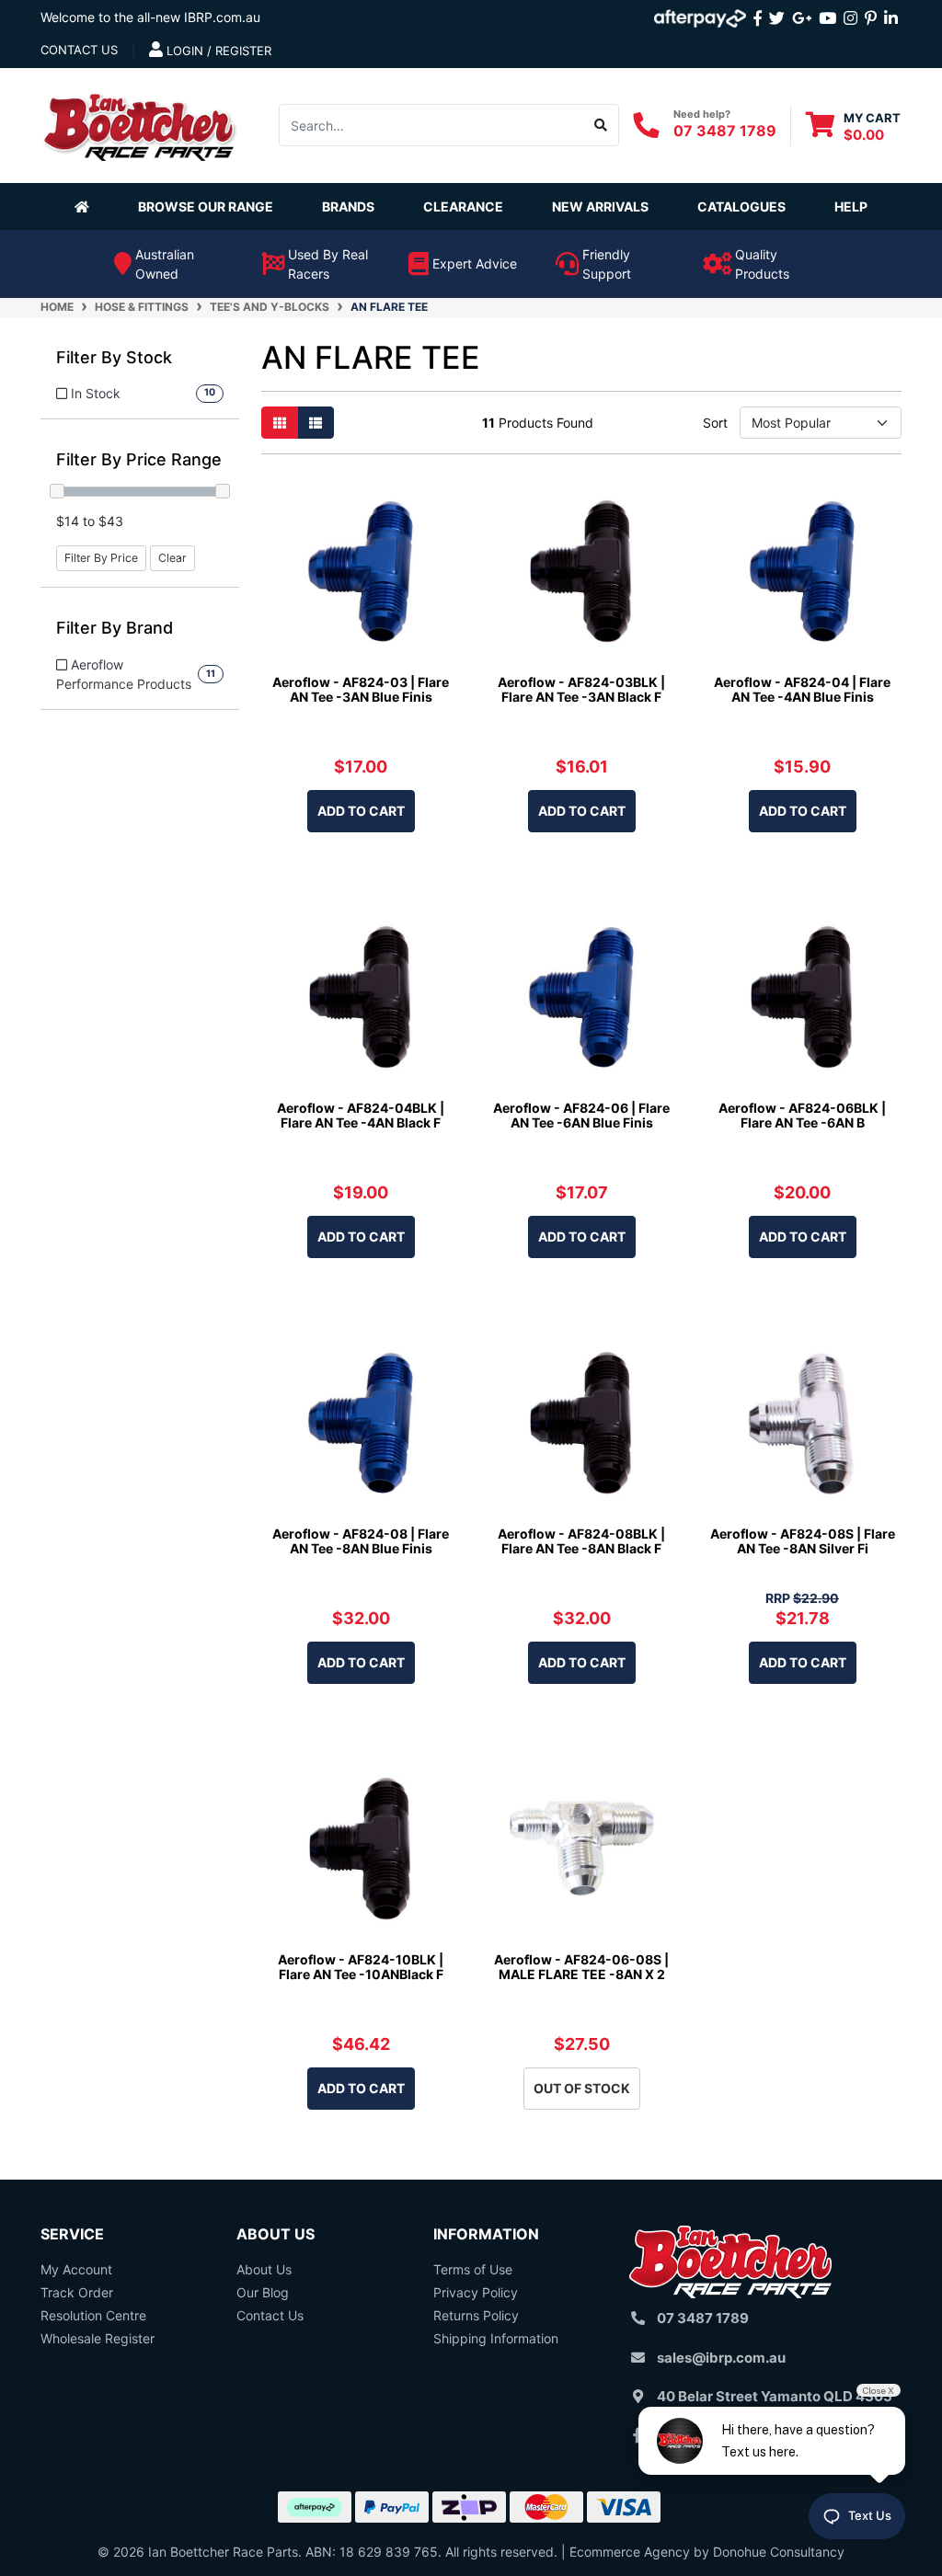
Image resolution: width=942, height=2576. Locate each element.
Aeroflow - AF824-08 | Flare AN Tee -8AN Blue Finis (361, 1541)
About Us (264, 2269)
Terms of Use (473, 2269)
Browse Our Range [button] (206, 206)
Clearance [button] (463, 206)
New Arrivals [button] (600, 206)
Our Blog (263, 2292)
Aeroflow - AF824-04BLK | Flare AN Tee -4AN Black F (361, 1116)
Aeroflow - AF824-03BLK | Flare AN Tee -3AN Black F (581, 690)
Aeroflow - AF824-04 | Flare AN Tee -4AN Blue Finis (802, 690)
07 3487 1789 (725, 131)
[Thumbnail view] (280, 423)
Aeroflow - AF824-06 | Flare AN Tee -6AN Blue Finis (581, 1116)
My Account (76, 2269)
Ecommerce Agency (630, 2552)
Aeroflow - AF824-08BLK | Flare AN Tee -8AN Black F (581, 1541)
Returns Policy (476, 2315)
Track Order (77, 2292)
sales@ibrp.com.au (721, 2358)
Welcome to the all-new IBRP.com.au (150, 17)
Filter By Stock (114, 357)
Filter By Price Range (139, 459)
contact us (79, 50)
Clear (172, 558)
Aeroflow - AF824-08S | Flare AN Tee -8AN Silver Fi (803, 1541)
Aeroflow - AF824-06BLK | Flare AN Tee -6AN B (802, 1116)
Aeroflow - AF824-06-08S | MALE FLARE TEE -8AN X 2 (581, 1967)
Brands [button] (348, 206)
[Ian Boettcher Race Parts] (140, 124)
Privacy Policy (476, 2292)
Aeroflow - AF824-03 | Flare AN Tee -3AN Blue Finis (361, 690)
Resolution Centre (93, 2315)
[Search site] (601, 125)
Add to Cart (361, 811)
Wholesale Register (98, 2338)
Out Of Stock (582, 2088)
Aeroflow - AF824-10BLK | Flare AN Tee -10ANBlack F (361, 1967)
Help (851, 206)
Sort (715, 423)
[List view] (316, 423)
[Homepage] (86, 206)
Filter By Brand (115, 628)
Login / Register (217, 51)
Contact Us (270, 2315)
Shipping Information (496, 2338)
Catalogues (741, 206)
